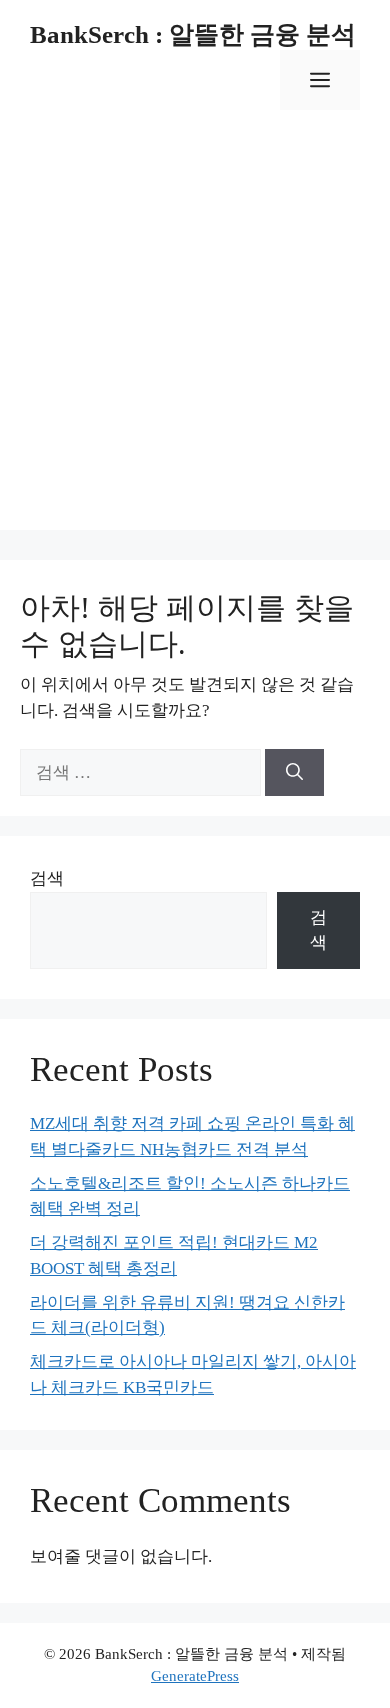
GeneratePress (195, 1676)
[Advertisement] (195, 335)
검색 (47, 878)
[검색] (294, 773)
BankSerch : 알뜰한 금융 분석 (193, 34)
